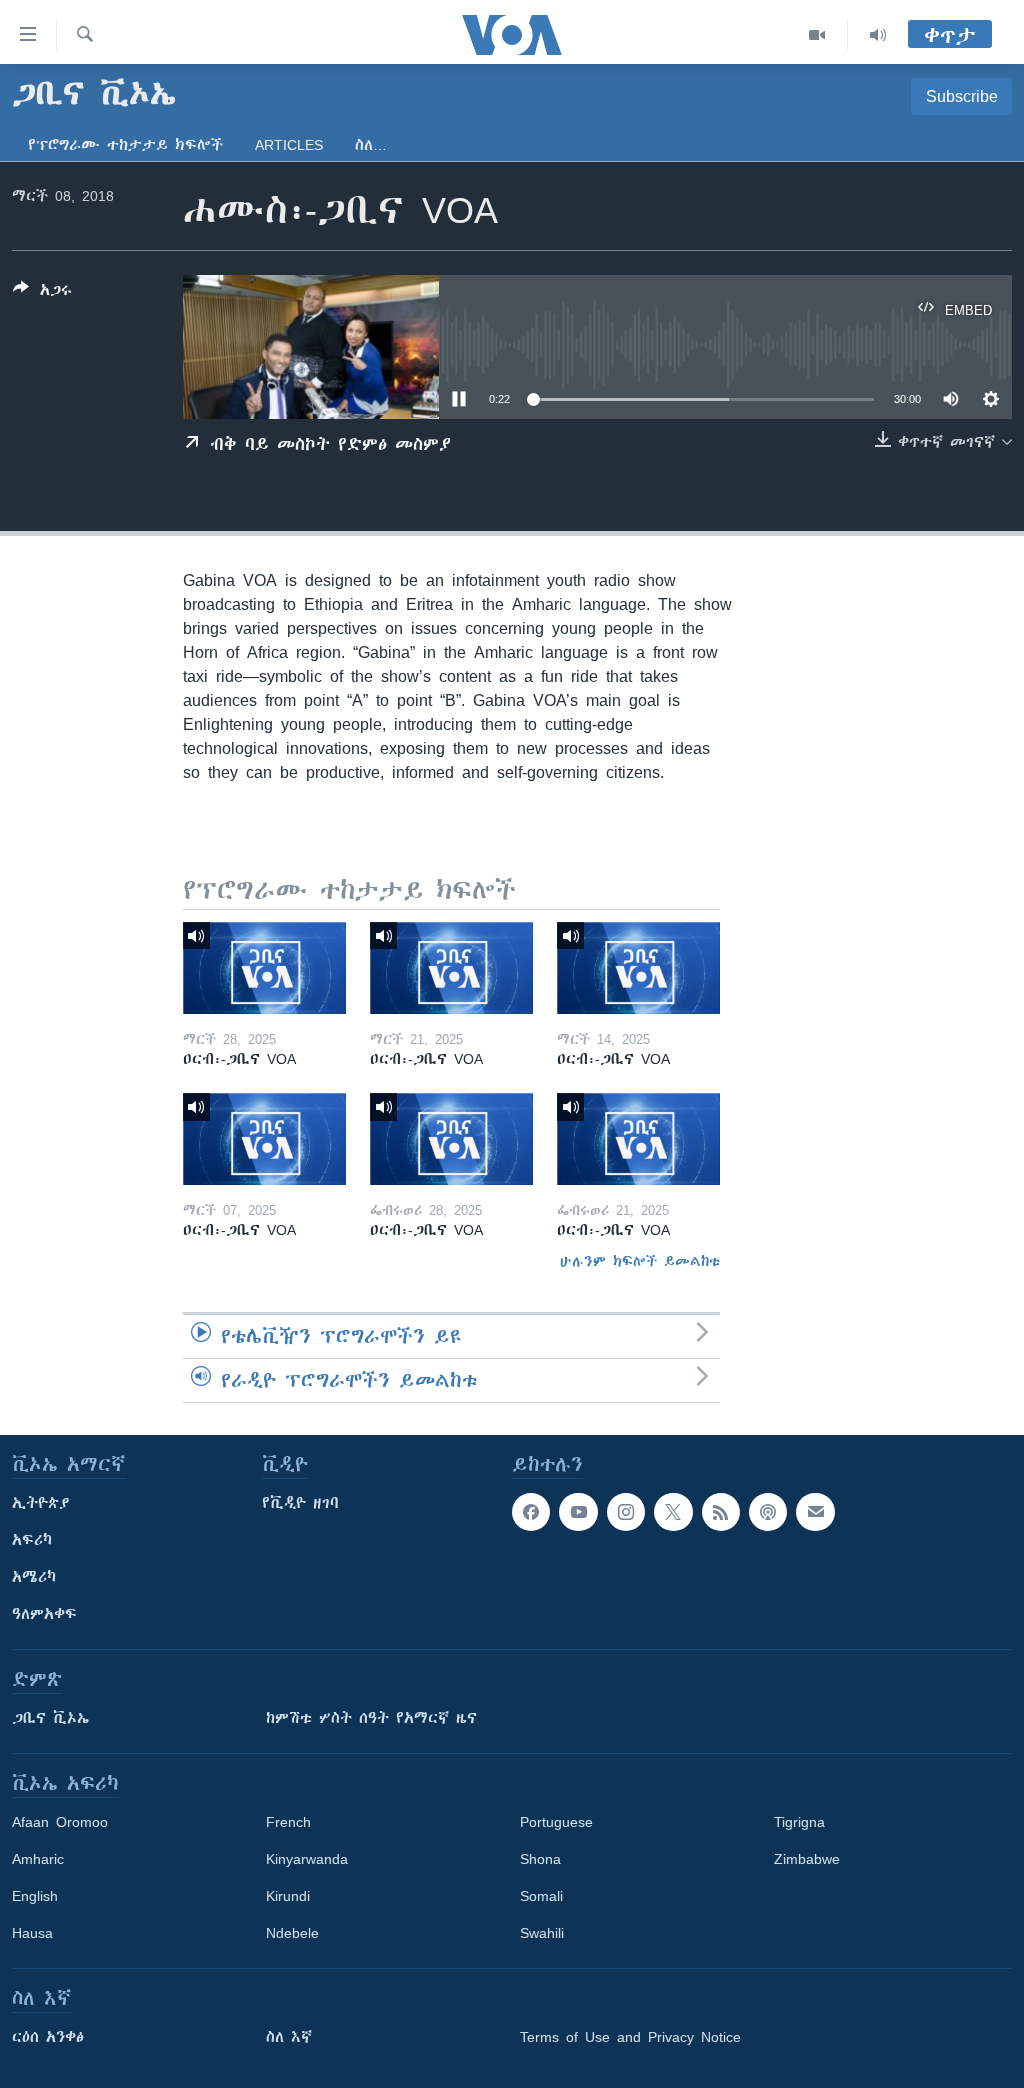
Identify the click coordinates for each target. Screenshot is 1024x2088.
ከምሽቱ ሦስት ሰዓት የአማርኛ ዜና (371, 1718)
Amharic (38, 1859)
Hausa (32, 1933)
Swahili (542, 1933)
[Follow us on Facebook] (531, 1512)
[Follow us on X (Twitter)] (673, 1512)
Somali (541, 1896)
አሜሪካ (34, 1577)
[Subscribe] (815, 1512)
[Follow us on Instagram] (626, 1512)
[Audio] (878, 35)
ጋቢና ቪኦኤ (50, 1718)
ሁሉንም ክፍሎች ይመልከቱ (640, 1261)
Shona (540, 1859)
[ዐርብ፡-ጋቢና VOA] (264, 968)
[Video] (817, 35)
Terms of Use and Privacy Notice (630, 2037)
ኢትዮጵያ (41, 1503)
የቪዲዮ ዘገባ (300, 1503)
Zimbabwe (807, 1859)
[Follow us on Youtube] (578, 1512)
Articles (289, 145)
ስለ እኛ (289, 2037)
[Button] (42, 293)
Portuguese (556, 1822)
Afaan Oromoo (60, 1822)
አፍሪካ (32, 1540)
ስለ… (371, 145)
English (35, 1896)
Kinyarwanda (307, 1859)
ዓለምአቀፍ (44, 1614)
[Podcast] (768, 1512)
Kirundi (288, 1896)
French (288, 1822)
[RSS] (721, 1512)
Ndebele (292, 1933)
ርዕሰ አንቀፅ (48, 2037)
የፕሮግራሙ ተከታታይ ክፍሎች (125, 145)
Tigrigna (799, 1822)
